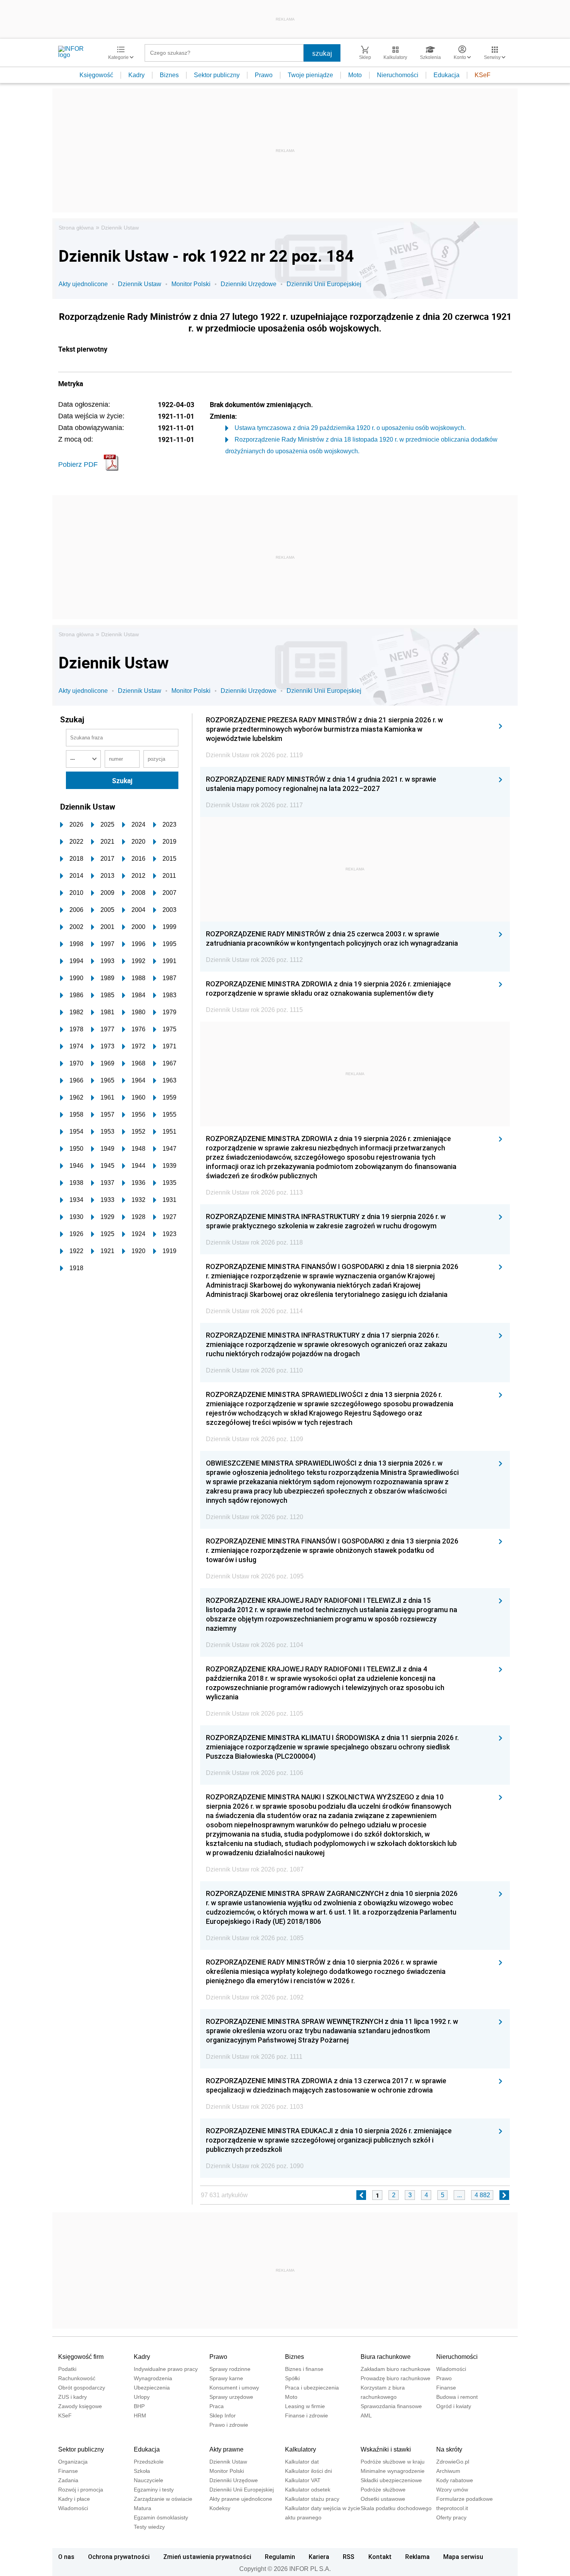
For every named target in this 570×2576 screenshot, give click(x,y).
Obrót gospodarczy (82, 2388)
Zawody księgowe (80, 2406)
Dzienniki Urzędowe (249, 284)
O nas (66, 2557)
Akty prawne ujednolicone (241, 2499)
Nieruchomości (398, 75)
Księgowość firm (81, 2357)
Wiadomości (451, 2369)
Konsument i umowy (234, 2388)
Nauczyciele (149, 2480)
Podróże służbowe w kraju (393, 2462)
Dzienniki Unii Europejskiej (324, 284)
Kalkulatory (301, 2449)
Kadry (136, 75)
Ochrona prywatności (119, 2557)
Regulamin (280, 2557)
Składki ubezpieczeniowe (391, 2480)
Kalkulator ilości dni (308, 2471)
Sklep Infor (223, 2415)
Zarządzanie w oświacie (163, 2499)
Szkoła (142, 2471)
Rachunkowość (77, 2378)
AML (366, 2415)
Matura (142, 2508)
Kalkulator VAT (303, 2480)
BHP (139, 2406)
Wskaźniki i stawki (386, 2449)
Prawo (264, 75)
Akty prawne (226, 2449)
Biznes (169, 75)
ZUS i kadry (73, 2397)
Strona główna (76, 228)
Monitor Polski (191, 284)
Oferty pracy (451, 2517)
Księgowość (96, 75)
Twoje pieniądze (310, 75)
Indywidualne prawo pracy (166, 2369)
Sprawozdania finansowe (391, 2406)
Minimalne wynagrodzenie (393, 2471)
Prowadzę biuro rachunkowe (396, 2378)
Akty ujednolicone (83, 284)
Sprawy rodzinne (230, 2369)
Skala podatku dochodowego (396, 2508)
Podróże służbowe (383, 2490)
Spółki (292, 2378)
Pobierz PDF (78, 464)
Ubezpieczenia (152, 2388)
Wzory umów (452, 2490)
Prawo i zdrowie (229, 2425)
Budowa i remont (457, 2397)
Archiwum (448, 2471)
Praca (217, 2406)
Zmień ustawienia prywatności (207, 2557)
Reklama (417, 2557)
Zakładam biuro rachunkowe (396, 2369)
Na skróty (449, 2449)
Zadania (68, 2480)
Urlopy (142, 2397)
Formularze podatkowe (465, 2499)
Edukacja (446, 75)
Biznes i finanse (304, 2369)
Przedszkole (149, 2462)
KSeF (483, 75)
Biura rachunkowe (386, 2357)
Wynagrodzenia (153, 2378)
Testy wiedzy (149, 2527)
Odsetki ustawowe (383, 2499)
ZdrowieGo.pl (453, 2462)
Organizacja (73, 2462)
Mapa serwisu (463, 2557)
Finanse (446, 2388)
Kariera (319, 2557)
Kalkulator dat (302, 2462)
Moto (355, 75)
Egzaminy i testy (154, 2490)
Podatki (67, 2369)
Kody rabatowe (455, 2480)
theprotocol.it (452, 2508)
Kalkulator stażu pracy (312, 2499)
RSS (349, 2557)
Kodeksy (220, 2508)
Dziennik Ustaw (120, 228)
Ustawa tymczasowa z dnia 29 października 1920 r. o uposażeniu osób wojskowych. (350, 428)
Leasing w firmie (305, 2406)
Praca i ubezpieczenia (312, 2388)
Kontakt (380, 2557)
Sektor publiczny (217, 75)
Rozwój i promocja (81, 2490)
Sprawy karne (226, 2378)
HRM (140, 2415)
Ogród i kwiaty (454, 2406)
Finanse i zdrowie (307, 2415)
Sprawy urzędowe (231, 2397)
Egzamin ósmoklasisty (161, 2517)
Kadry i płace (74, 2499)
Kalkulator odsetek (308, 2490)
